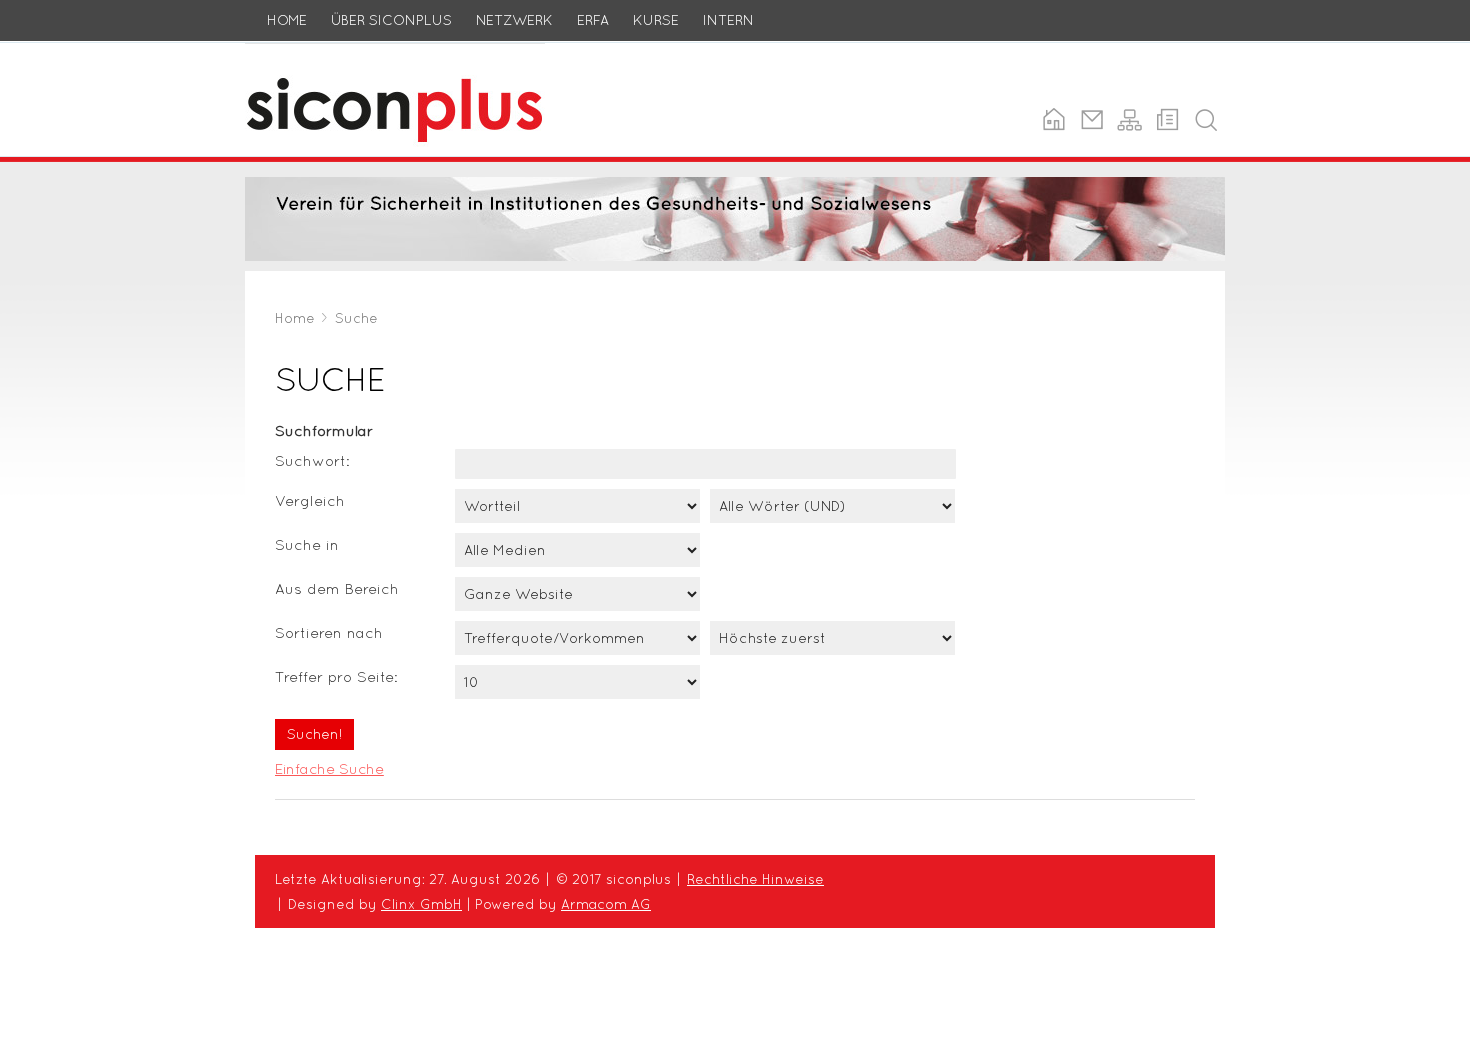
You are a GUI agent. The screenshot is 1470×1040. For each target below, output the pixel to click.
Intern (728, 20)
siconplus (279, 54)
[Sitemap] (1129, 120)
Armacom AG (606, 904)
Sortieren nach (329, 632)
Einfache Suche (329, 768)
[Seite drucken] (1167, 120)
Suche (356, 318)
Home (287, 20)
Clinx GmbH (421, 904)
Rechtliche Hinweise (755, 879)
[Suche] (1205, 120)
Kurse (656, 20)
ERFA (593, 20)
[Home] (1053, 120)
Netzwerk (514, 20)
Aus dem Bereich (337, 588)
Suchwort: (312, 460)
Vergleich (310, 500)
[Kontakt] (1091, 120)
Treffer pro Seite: (336, 676)
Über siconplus (391, 20)
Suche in (307, 544)
